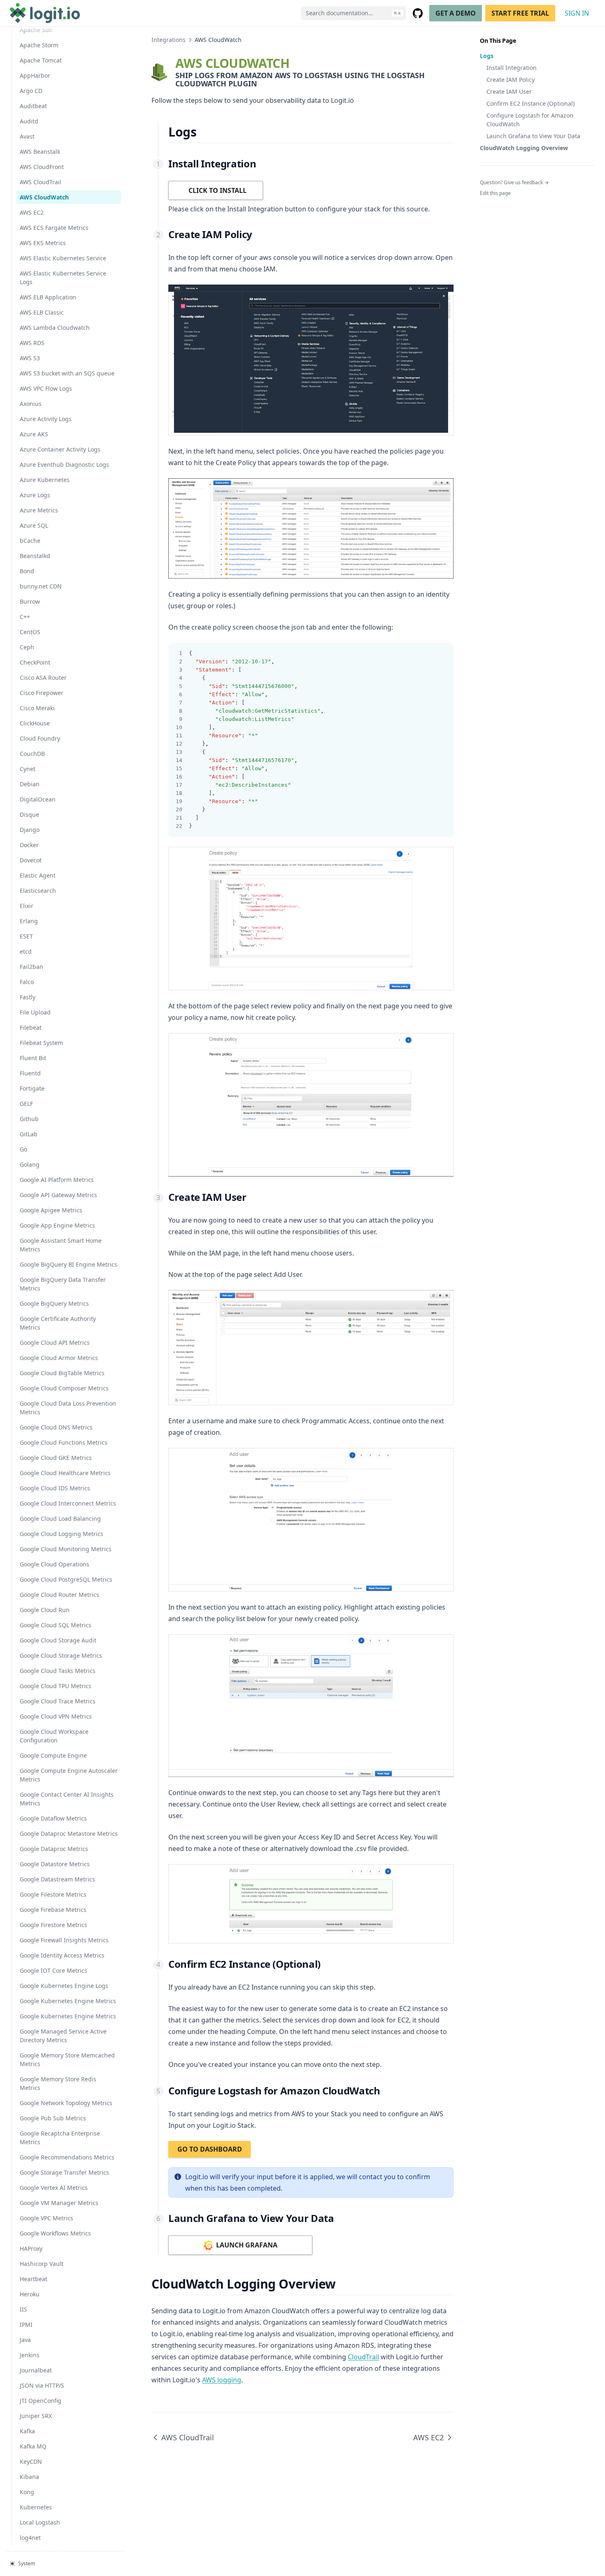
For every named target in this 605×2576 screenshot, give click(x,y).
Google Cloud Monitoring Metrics (66, 1549)
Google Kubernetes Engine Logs (64, 1986)
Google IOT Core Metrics (54, 1970)
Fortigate (32, 1088)
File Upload (35, 1012)
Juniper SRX (36, 2416)
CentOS (30, 632)
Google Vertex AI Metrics (54, 2188)
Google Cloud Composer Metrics (64, 1388)
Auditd (29, 121)
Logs (487, 56)
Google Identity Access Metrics (62, 1955)
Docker (29, 845)
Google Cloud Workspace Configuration (54, 1736)
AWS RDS (32, 343)
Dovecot (31, 860)
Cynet (28, 769)
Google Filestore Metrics (53, 1894)
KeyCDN (31, 2461)
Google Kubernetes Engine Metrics (68, 2001)
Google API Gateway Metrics (58, 1195)
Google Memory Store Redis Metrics (58, 2083)
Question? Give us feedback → (514, 182)
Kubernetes (36, 2507)
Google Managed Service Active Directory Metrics (63, 2036)
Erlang (29, 921)
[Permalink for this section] (204, 132)
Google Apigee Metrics (51, 1210)
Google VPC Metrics (47, 2218)
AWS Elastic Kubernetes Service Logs (63, 278)
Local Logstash (40, 2522)
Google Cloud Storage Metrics (61, 1655)
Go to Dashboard (210, 2149)
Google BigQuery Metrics (54, 1303)
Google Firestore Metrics (54, 1925)
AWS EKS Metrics (43, 243)
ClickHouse (35, 723)
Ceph (27, 647)
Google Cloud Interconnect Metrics (68, 1503)
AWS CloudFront (42, 167)
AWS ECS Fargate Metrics (54, 228)
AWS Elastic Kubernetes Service (63, 258)
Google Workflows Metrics (55, 2233)
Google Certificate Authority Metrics (58, 1323)
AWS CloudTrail (41, 182)
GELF (26, 1104)
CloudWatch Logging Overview (524, 148)
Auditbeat (33, 106)
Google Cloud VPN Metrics (56, 1716)
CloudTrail (363, 2357)
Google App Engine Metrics (57, 1225)
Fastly (28, 997)
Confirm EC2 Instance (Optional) (531, 103)
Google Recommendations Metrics (67, 2157)
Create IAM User (509, 92)
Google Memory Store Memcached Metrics (67, 2059)
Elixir (27, 906)
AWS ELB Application (48, 297)
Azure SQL (34, 525)
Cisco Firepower (42, 693)
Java (25, 2340)
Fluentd (30, 1073)
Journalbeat (36, 2370)
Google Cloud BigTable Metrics (62, 1373)
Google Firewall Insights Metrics (64, 1940)
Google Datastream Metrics (57, 1879)
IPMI (26, 2325)
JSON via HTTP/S (42, 2385)
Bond (27, 571)
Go (23, 1149)
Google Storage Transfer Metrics (64, 2172)
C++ (25, 617)
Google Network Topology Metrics (66, 2103)
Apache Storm (39, 45)
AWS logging (222, 2380)
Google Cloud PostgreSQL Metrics (66, 1579)
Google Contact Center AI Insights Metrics (67, 1799)
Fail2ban (31, 967)
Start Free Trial (520, 13)
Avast (27, 136)
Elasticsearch (38, 891)
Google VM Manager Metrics (59, 2203)
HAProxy (31, 2248)
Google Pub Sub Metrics (53, 2118)
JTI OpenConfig (41, 2401)
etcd (26, 951)
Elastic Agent (38, 875)
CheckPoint (35, 662)
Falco (27, 982)
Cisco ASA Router (43, 678)
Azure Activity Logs (46, 419)
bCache (30, 541)
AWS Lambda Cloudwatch (55, 328)
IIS (23, 2309)
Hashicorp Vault (42, 2264)
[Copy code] (443, 653)
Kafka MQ (33, 2446)
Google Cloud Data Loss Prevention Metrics (68, 1408)
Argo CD (31, 91)
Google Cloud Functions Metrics (64, 1442)
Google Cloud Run (45, 1610)
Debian (30, 784)
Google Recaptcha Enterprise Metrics (60, 2138)
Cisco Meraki (37, 708)
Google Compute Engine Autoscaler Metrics (69, 1775)
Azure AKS (34, 434)
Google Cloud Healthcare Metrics (65, 1473)
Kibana (29, 2477)
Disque (29, 814)
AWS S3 (30, 358)
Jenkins (30, 2355)
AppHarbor (35, 75)
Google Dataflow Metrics (53, 1818)
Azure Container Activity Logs (60, 449)
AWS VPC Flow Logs (46, 388)
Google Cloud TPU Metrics (56, 1686)
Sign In (577, 13)
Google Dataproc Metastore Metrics (69, 1834)
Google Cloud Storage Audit (58, 1640)
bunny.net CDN (41, 586)
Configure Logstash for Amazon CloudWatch (530, 120)
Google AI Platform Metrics (57, 1180)
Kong (27, 2492)
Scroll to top (493, 204)
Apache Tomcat (41, 60)
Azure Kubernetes (45, 480)
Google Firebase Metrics (53, 1910)
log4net (30, 2538)
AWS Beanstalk (40, 152)
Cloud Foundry (40, 738)
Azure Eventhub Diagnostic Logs (64, 464)
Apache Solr (36, 30)
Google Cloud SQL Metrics (56, 1625)
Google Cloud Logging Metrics (62, 1534)
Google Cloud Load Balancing (60, 1518)
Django (30, 830)
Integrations (169, 40)
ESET (26, 936)
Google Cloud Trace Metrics (58, 1701)
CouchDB (32, 754)
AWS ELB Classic (42, 312)
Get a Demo (456, 13)
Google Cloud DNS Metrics (56, 1427)
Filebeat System (41, 1043)
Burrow (30, 601)
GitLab (29, 1134)
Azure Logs (35, 495)
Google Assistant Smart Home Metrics (61, 1245)
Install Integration (512, 68)
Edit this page (495, 193)
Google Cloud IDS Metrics (55, 1488)
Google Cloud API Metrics (55, 1342)
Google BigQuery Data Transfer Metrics (63, 1284)
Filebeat (31, 1027)
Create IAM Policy (511, 80)
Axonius (31, 404)
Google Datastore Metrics (55, 1864)
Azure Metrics (39, 510)
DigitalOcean (38, 799)
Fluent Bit (33, 1058)
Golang (30, 1164)
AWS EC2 (32, 212)
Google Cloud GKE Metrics (56, 1458)
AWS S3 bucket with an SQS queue (67, 373)
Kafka (27, 2431)
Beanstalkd (35, 556)
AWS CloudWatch (44, 197)
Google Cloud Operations (55, 1564)
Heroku (30, 2294)
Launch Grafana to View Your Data (533, 136)
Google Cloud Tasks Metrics (58, 1671)
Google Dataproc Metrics (54, 1849)
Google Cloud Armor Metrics (59, 1358)
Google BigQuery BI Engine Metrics (69, 1264)
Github (29, 1119)
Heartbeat (34, 2279)
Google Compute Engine (53, 1755)
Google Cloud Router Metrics (59, 1595)
